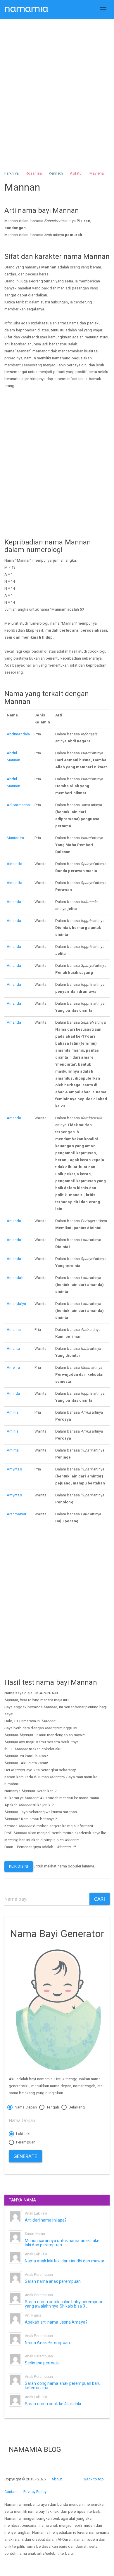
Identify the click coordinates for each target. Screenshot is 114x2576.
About (57, 2479)
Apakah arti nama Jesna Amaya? (56, 2322)
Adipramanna (18, 805)
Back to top (94, 2479)
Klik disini (19, 1866)
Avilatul (76, 173)
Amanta (13, 1348)
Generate (25, 2156)
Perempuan (25, 2142)
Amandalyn (16, 1304)
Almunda (14, 864)
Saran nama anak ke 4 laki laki (53, 2404)
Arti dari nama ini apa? (46, 2220)
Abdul (12, 753)
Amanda (14, 902)
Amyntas (14, 1469)
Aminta (13, 1450)
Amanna (14, 1330)
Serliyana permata (42, 2363)
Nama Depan (25, 2107)
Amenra (13, 1367)
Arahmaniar (17, 1514)
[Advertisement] (57, 85)
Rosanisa (34, 173)
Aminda (13, 1393)
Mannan (14, 760)
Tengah (52, 2107)
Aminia (13, 1412)
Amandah (15, 1278)
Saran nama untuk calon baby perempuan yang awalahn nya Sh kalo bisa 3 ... (64, 2304)
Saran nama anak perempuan (53, 2281)
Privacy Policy (35, 2492)
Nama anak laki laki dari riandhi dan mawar (65, 2261)
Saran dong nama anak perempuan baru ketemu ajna (63, 2386)
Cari (100, 1899)
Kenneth (56, 173)
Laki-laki (23, 2134)
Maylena (97, 173)
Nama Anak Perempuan (47, 2343)
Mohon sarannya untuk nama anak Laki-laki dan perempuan (62, 2243)
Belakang (76, 2107)
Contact (11, 2492)
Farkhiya (12, 173)
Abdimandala (18, 734)
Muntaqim (15, 838)
